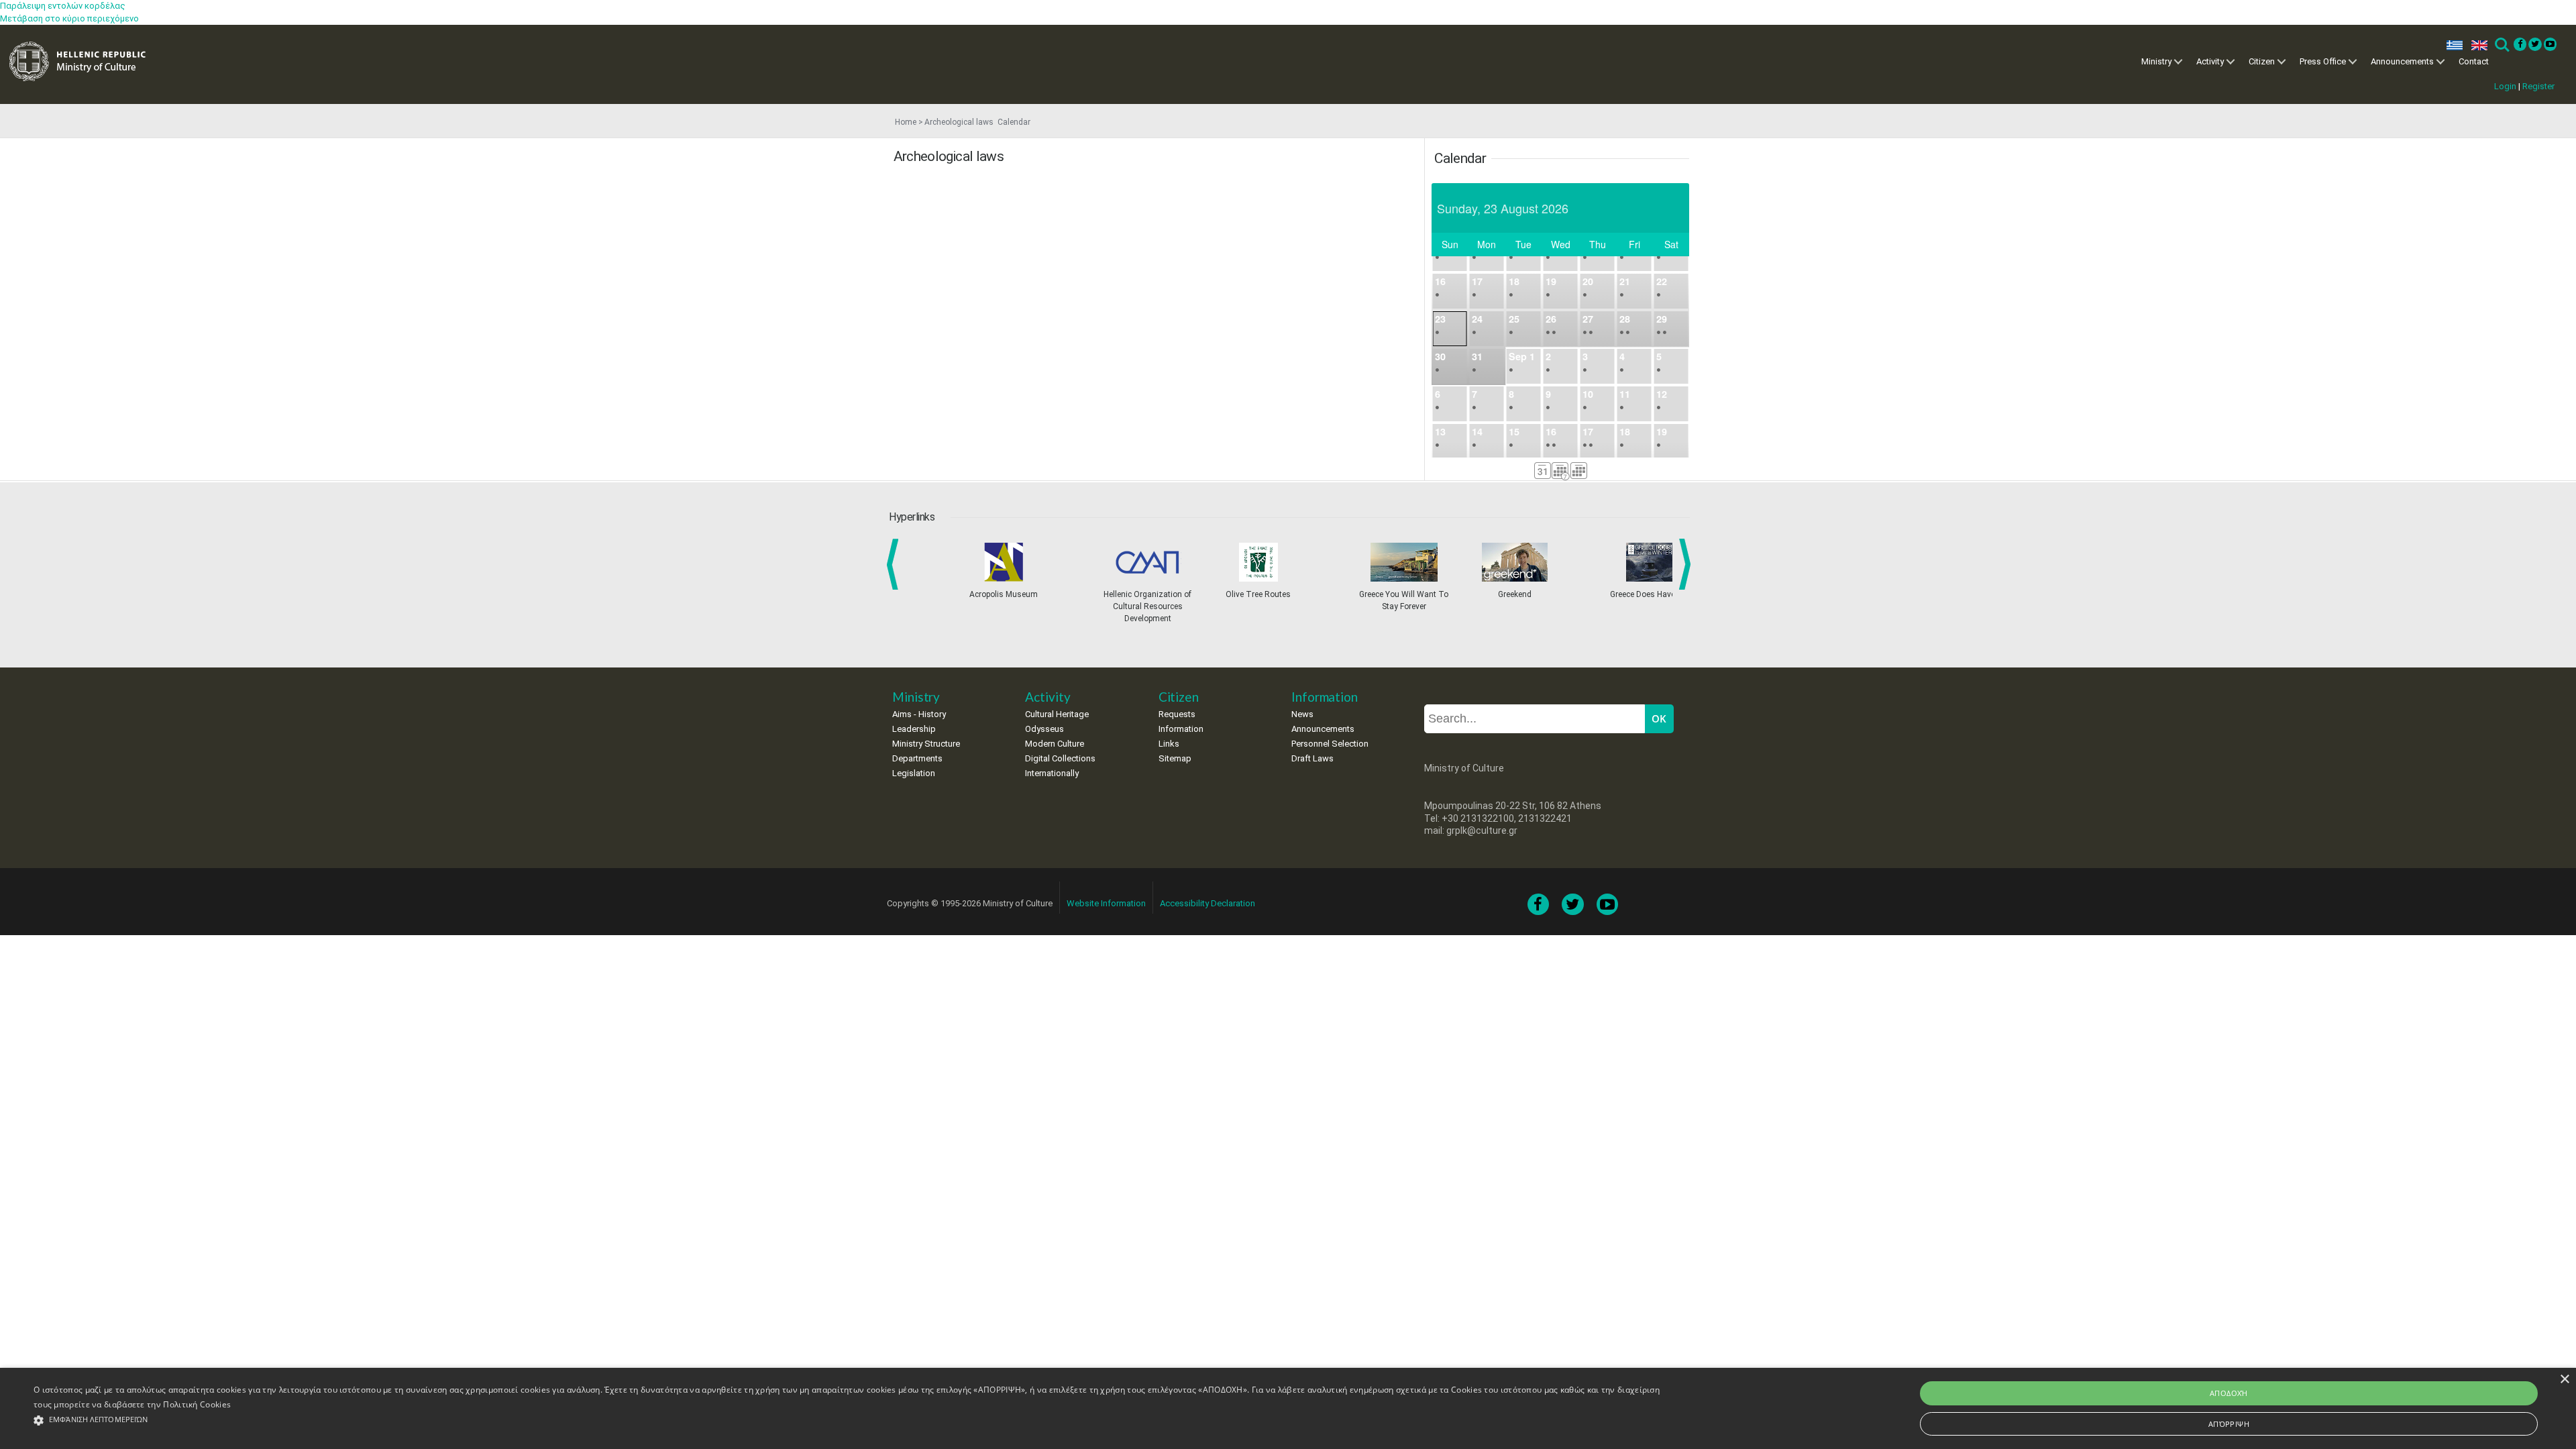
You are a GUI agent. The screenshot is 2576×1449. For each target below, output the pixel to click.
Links (1169, 744)
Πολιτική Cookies (197, 1404)
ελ (2452, 45)
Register (2538, 86)
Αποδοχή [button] (2229, 1393)
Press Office (2323, 61)
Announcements (2402, 61)
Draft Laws (1312, 758)
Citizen (2262, 61)
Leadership (914, 729)
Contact (2474, 61)
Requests (1177, 714)
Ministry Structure (926, 744)
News (1302, 714)
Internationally (1052, 773)
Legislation (914, 773)
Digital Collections (1060, 758)
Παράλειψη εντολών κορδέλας (63, 6)
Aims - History (919, 714)
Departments (917, 758)
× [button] (2564, 1380)
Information (1181, 729)
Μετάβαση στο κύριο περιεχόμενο (69, 18)
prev (895, 564)
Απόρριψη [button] (2229, 1424)
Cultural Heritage (1057, 714)
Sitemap (1175, 758)
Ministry (2156, 61)
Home (906, 122)
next (1687, 564)
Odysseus (1044, 729)
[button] (849, 1420)
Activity (2210, 61)
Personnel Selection (1330, 744)
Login (2505, 86)
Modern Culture (1055, 744)
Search (2501, 45)
